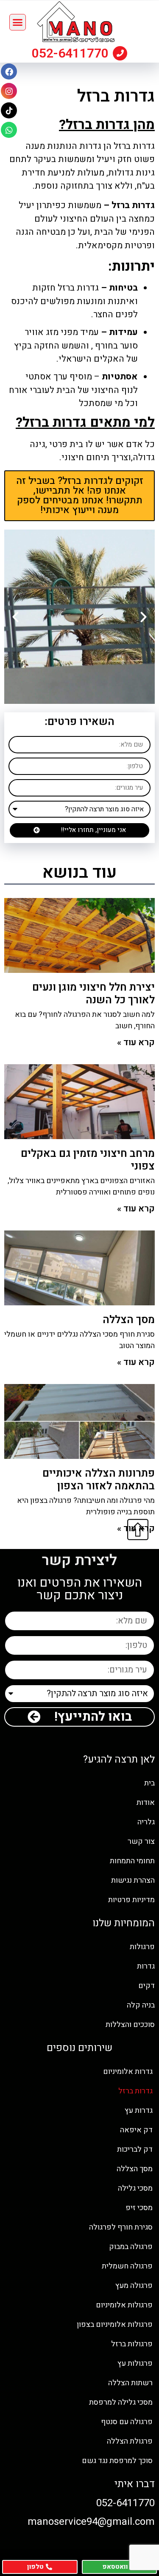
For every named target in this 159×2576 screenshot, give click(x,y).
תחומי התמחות (132, 1861)
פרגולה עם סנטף (127, 2422)
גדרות (146, 1966)
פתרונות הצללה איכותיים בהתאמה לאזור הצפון (99, 1480)
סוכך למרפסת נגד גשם (117, 2461)
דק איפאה (136, 2130)
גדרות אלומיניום (128, 2072)
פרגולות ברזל (132, 2344)
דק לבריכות (135, 2149)
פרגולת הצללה (130, 2441)
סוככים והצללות (130, 2025)
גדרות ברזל (135, 2091)
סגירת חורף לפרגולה (121, 2227)
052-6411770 (70, 53)
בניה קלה (141, 2005)
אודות (146, 1803)
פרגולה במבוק (131, 2247)
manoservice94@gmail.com (91, 2522)
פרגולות (142, 1947)
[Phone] (120, 53)
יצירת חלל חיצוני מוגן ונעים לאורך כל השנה (93, 994)
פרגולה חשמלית (127, 2266)
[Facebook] (9, 71)
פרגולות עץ (135, 2363)
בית (149, 1783)
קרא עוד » (136, 1042)
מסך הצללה (129, 1320)
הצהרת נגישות (133, 1880)
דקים (146, 1986)
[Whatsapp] (9, 130)
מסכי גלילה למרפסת (121, 2402)
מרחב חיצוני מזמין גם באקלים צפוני (88, 1160)
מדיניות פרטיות (131, 1900)
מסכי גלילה (135, 2188)
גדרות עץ (139, 2111)
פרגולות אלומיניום (124, 2305)
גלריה (146, 1822)
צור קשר (141, 1841)
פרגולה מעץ (134, 2286)
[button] (18, 22)
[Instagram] (9, 91)
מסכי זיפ (139, 2208)
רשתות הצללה (130, 2383)
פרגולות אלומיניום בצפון (115, 2325)
